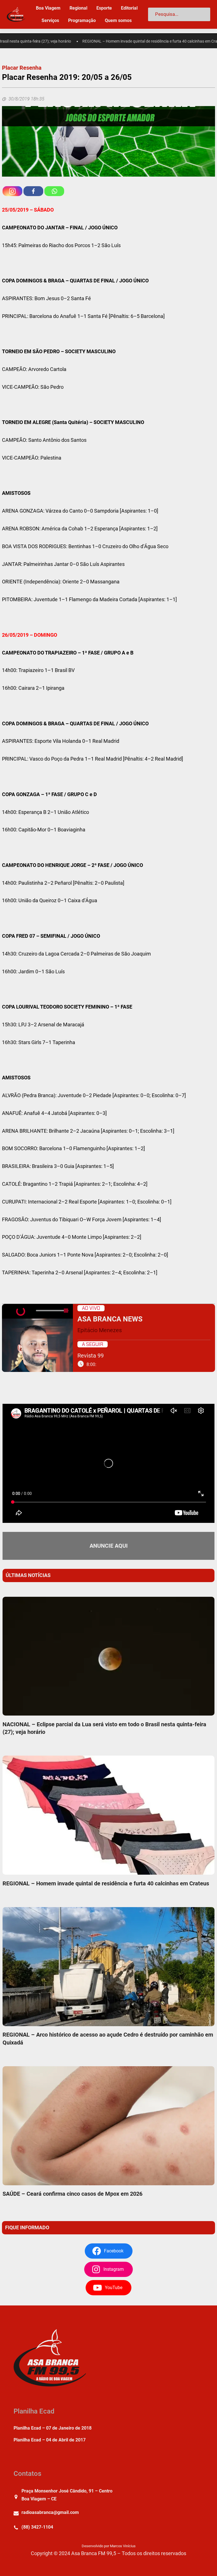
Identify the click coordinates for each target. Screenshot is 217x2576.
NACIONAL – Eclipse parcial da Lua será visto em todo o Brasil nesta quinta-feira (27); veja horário (104, 1728)
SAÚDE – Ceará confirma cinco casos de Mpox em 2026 (72, 2194)
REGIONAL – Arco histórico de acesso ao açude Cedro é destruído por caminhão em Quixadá (108, 2038)
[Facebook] (33, 191)
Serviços (50, 20)
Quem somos (118, 20)
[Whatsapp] (54, 191)
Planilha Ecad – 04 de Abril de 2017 (50, 2440)
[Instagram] (12, 191)
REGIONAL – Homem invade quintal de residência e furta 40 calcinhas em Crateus (130, 41)
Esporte (104, 8)
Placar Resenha (22, 68)
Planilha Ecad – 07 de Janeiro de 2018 (53, 2428)
